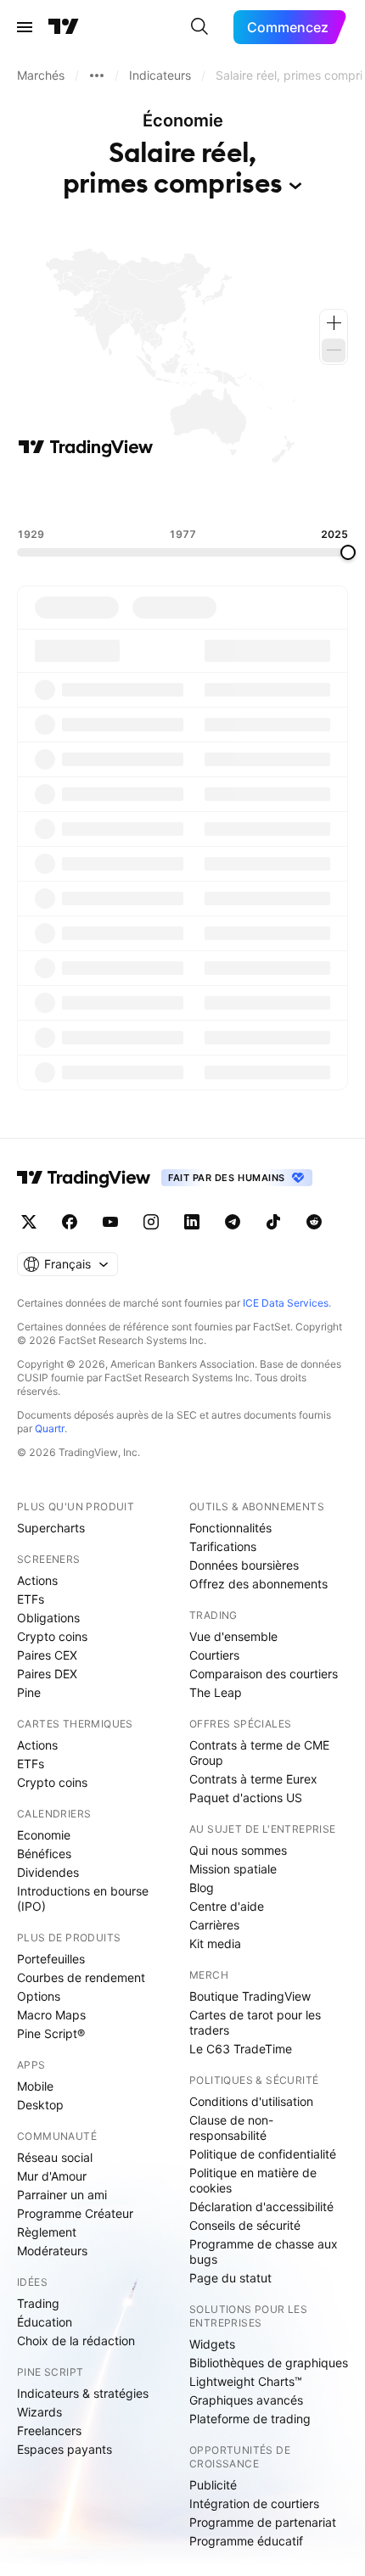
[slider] (348, 552)
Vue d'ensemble (233, 1636)
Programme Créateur (75, 2213)
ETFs (31, 1599)
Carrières (214, 1925)
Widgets (212, 2344)
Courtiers (214, 1655)
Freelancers (49, 2430)
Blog (202, 1887)
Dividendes (48, 1872)
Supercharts (51, 1528)
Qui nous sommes (238, 1850)
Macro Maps (51, 2015)
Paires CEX (47, 1655)
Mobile (35, 2086)
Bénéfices (44, 1854)
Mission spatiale (233, 1869)
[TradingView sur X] (29, 1222)
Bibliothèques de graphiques (269, 2363)
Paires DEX (47, 1674)
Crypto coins (52, 1636)
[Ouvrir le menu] (25, 27)
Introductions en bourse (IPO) (83, 1898)
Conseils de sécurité (245, 2225)
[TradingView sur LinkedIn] (192, 1222)
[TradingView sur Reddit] (314, 1222)
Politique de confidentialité (263, 2154)
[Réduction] (334, 350)
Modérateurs (52, 2251)
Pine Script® (51, 2033)
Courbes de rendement (81, 1977)
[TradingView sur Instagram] (151, 1222)
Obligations (48, 1618)
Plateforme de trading (250, 2419)
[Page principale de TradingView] (64, 27)
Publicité (213, 2485)
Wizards (39, 2412)
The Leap (216, 1692)
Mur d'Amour (52, 2176)
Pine (29, 1692)
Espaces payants (65, 2449)
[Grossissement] (334, 323)
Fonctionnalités (230, 1528)
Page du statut (230, 2278)
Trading (38, 2303)
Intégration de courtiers (254, 2503)
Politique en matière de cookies (253, 2180)
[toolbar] (182, 493)
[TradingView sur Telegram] (233, 1222)
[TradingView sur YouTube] (110, 1222)
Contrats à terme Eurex (253, 1779)
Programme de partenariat (263, 2522)
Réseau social (55, 2157)
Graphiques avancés (246, 2400)
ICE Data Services (286, 1303)
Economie (44, 1835)
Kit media (215, 1943)
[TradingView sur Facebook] (70, 1222)
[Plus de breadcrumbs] (97, 76)
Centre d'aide (227, 1906)
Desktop (40, 2105)
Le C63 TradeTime (241, 2049)
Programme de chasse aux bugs (264, 2251)
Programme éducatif (246, 2541)
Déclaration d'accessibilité (261, 2206)
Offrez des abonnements (258, 1584)
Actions (37, 1580)
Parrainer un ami (62, 2195)
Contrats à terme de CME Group (259, 1753)
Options (39, 1996)
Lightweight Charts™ (246, 2381)
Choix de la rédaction (76, 2341)
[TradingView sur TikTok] (273, 1222)
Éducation (45, 2322)
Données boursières (244, 1565)
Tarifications (223, 1546)
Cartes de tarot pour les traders (255, 2022)
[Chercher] (199, 27)
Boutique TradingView (250, 1996)
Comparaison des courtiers (264, 1674)
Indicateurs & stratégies (83, 2393)
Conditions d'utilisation (251, 2101)
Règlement (47, 2232)
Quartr (50, 1428)
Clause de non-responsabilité (231, 2128)
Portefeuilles (51, 1959)
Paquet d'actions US (246, 1798)
